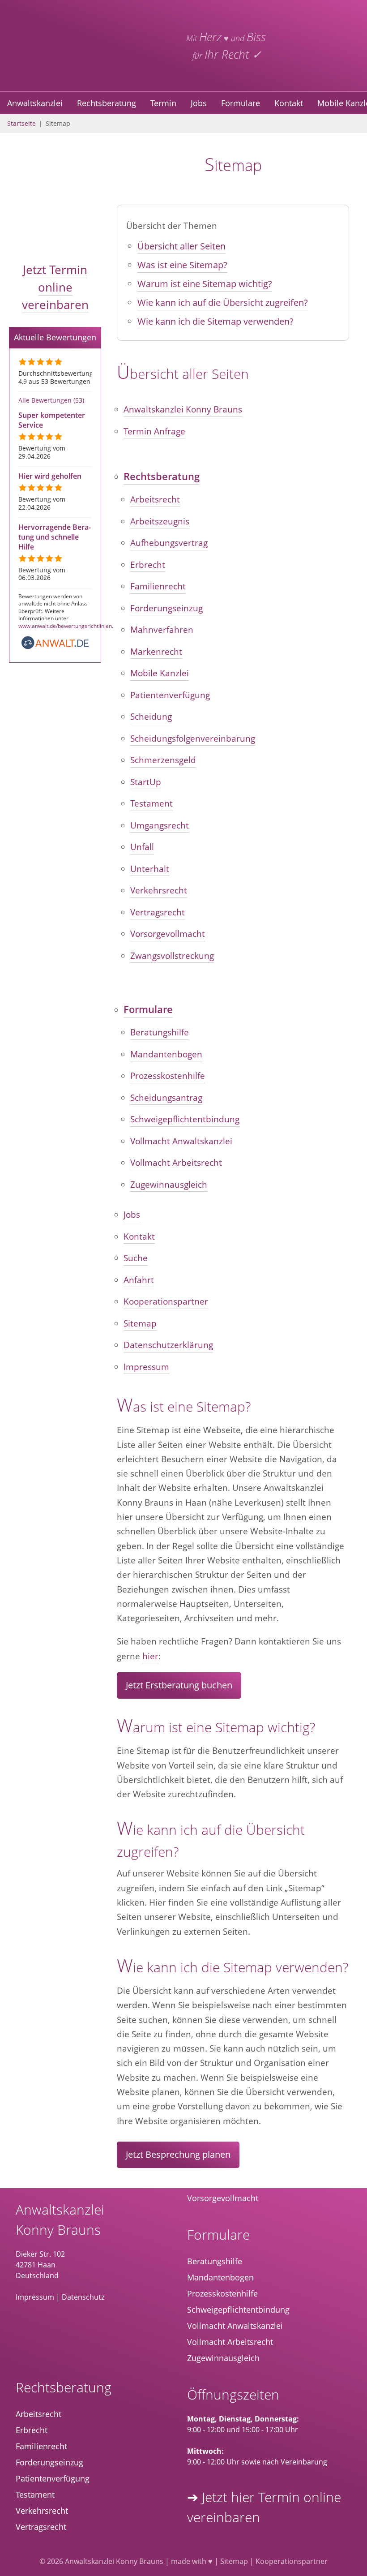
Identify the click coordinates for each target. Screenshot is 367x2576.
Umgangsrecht (160, 825)
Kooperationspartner (166, 1301)
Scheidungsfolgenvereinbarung (193, 738)
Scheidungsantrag (166, 1098)
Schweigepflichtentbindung (185, 1119)
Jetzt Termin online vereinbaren (55, 287)
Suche (136, 1258)
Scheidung (151, 717)
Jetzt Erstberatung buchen (179, 1685)
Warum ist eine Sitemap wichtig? (205, 284)
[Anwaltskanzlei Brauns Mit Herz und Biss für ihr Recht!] (55, 242)
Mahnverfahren (162, 630)
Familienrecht (158, 586)
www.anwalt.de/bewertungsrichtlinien (65, 626)
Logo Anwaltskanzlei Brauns (81, 46)
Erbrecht (148, 565)
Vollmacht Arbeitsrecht (176, 1163)
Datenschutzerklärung (168, 1345)
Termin (163, 103)
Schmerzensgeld (163, 760)
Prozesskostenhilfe (168, 1076)
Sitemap (140, 1323)
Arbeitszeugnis (160, 521)
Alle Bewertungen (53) (51, 400)
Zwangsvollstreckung (172, 956)
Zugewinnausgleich (169, 1185)
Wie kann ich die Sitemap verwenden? (216, 321)
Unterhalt (150, 869)
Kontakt (289, 103)
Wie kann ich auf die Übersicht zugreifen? (223, 303)
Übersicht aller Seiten (181, 246)
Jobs (199, 103)
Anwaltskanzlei (35, 103)
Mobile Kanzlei (160, 673)
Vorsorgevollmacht (168, 934)
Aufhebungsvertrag (169, 543)
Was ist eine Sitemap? (182, 265)
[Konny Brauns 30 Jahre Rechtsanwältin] (329, 46)
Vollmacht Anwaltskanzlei (181, 1141)
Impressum (146, 1367)
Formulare (241, 103)
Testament (151, 803)
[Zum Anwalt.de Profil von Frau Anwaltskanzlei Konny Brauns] (94, 2334)
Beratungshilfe (160, 1032)
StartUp (146, 782)
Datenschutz (83, 2297)
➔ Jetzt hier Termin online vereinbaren (264, 2507)
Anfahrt (139, 1280)
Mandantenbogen (166, 1054)
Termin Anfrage (154, 431)
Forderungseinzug (166, 608)
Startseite (21, 123)
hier (150, 1656)
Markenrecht (156, 652)
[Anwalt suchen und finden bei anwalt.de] (55, 647)
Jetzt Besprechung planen (178, 2154)
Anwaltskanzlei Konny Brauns (183, 409)
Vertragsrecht (158, 912)
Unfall (142, 847)
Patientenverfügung (170, 695)
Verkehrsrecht (159, 890)
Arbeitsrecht (155, 499)
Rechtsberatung (107, 103)
